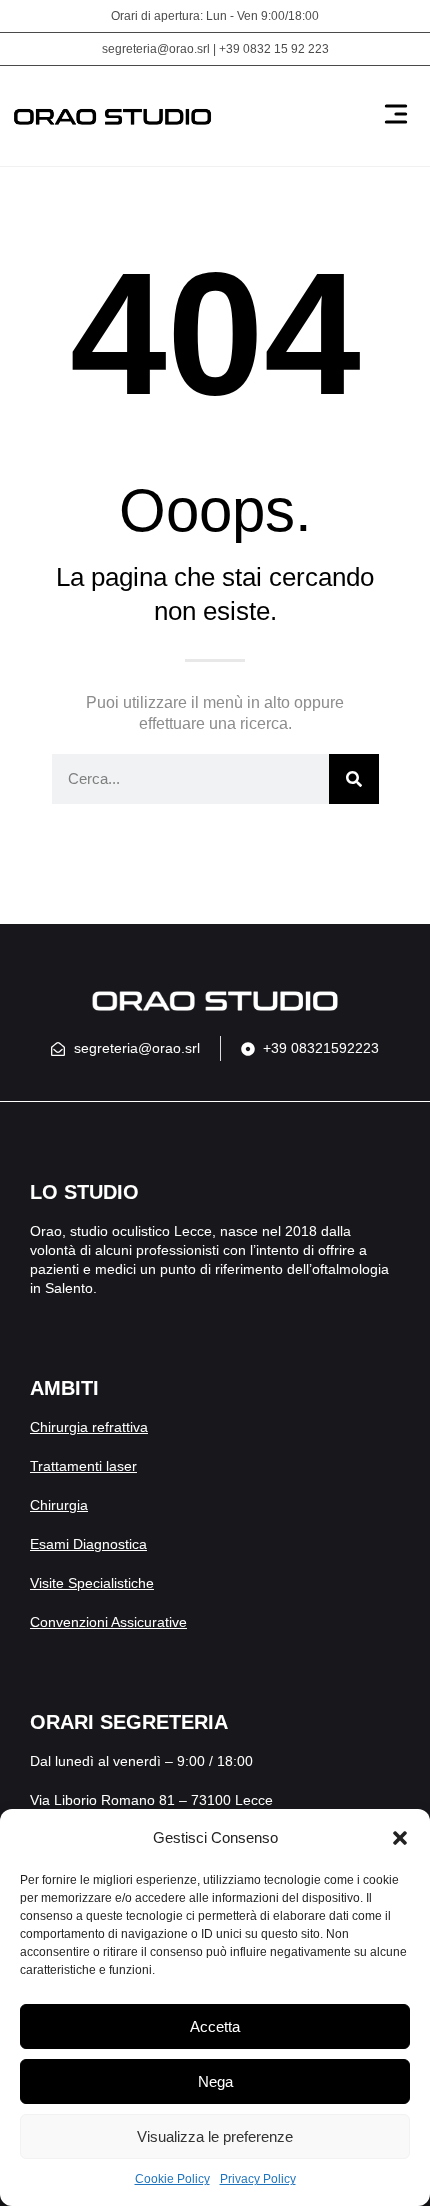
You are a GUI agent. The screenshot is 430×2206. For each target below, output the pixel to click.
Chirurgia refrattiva (89, 1427)
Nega (215, 2081)
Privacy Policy (258, 2179)
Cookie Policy (172, 2179)
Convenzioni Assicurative (108, 1622)
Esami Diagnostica (88, 1544)
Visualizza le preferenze (215, 2136)
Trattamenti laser (83, 1466)
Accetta (215, 2026)
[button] (400, 1838)
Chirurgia (59, 1505)
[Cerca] (354, 779)
